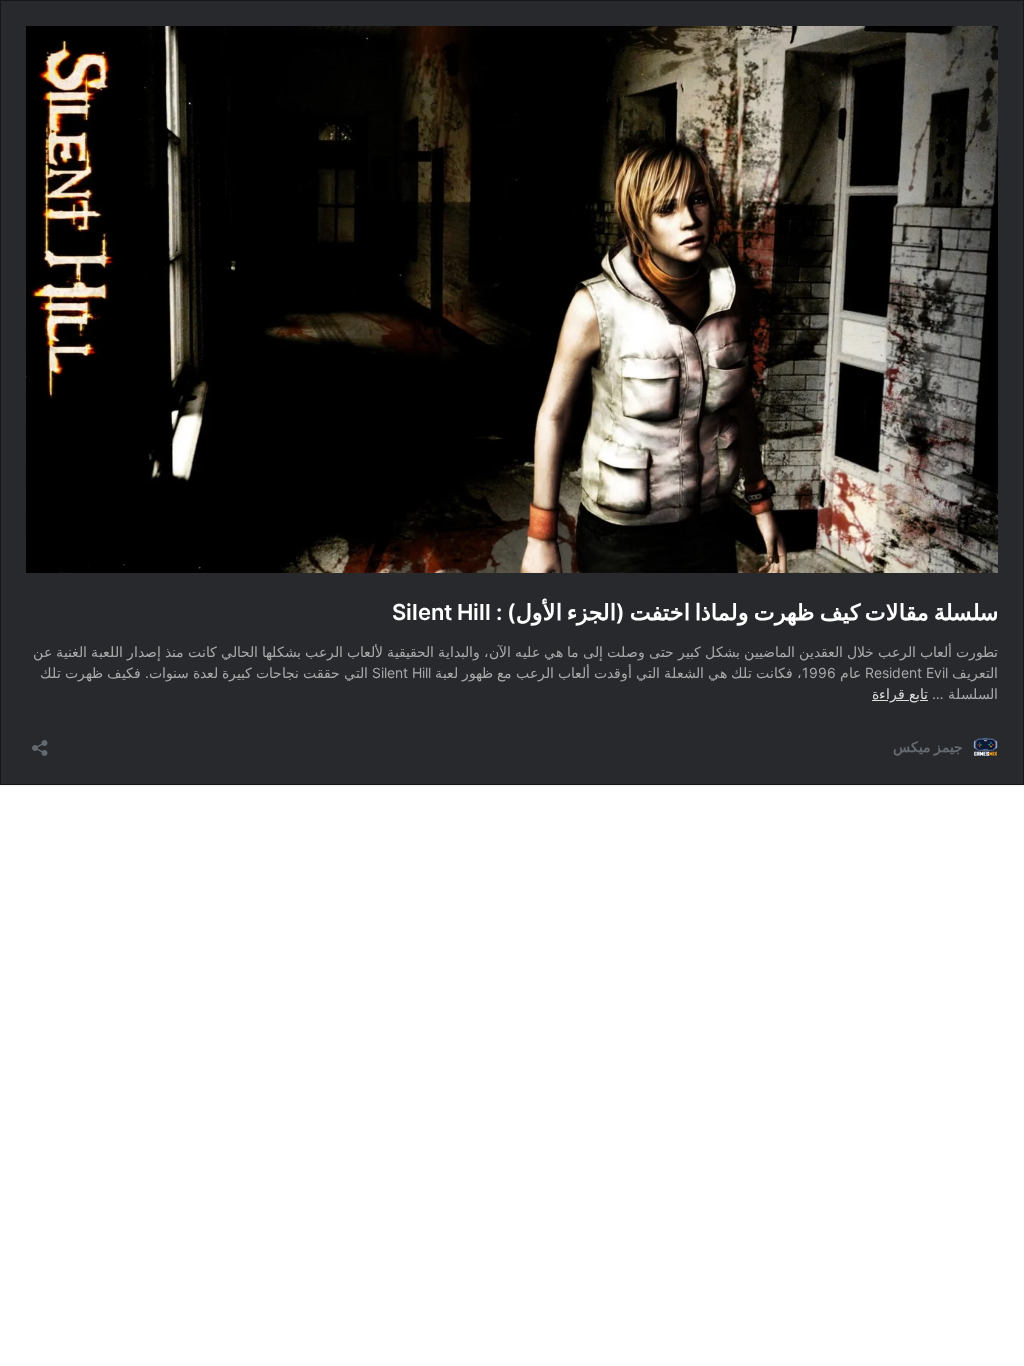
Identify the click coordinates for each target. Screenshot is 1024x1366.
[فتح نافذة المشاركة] (40, 741)
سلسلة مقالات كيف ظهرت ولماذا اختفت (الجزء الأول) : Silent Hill (695, 612)
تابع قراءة (900, 693)
